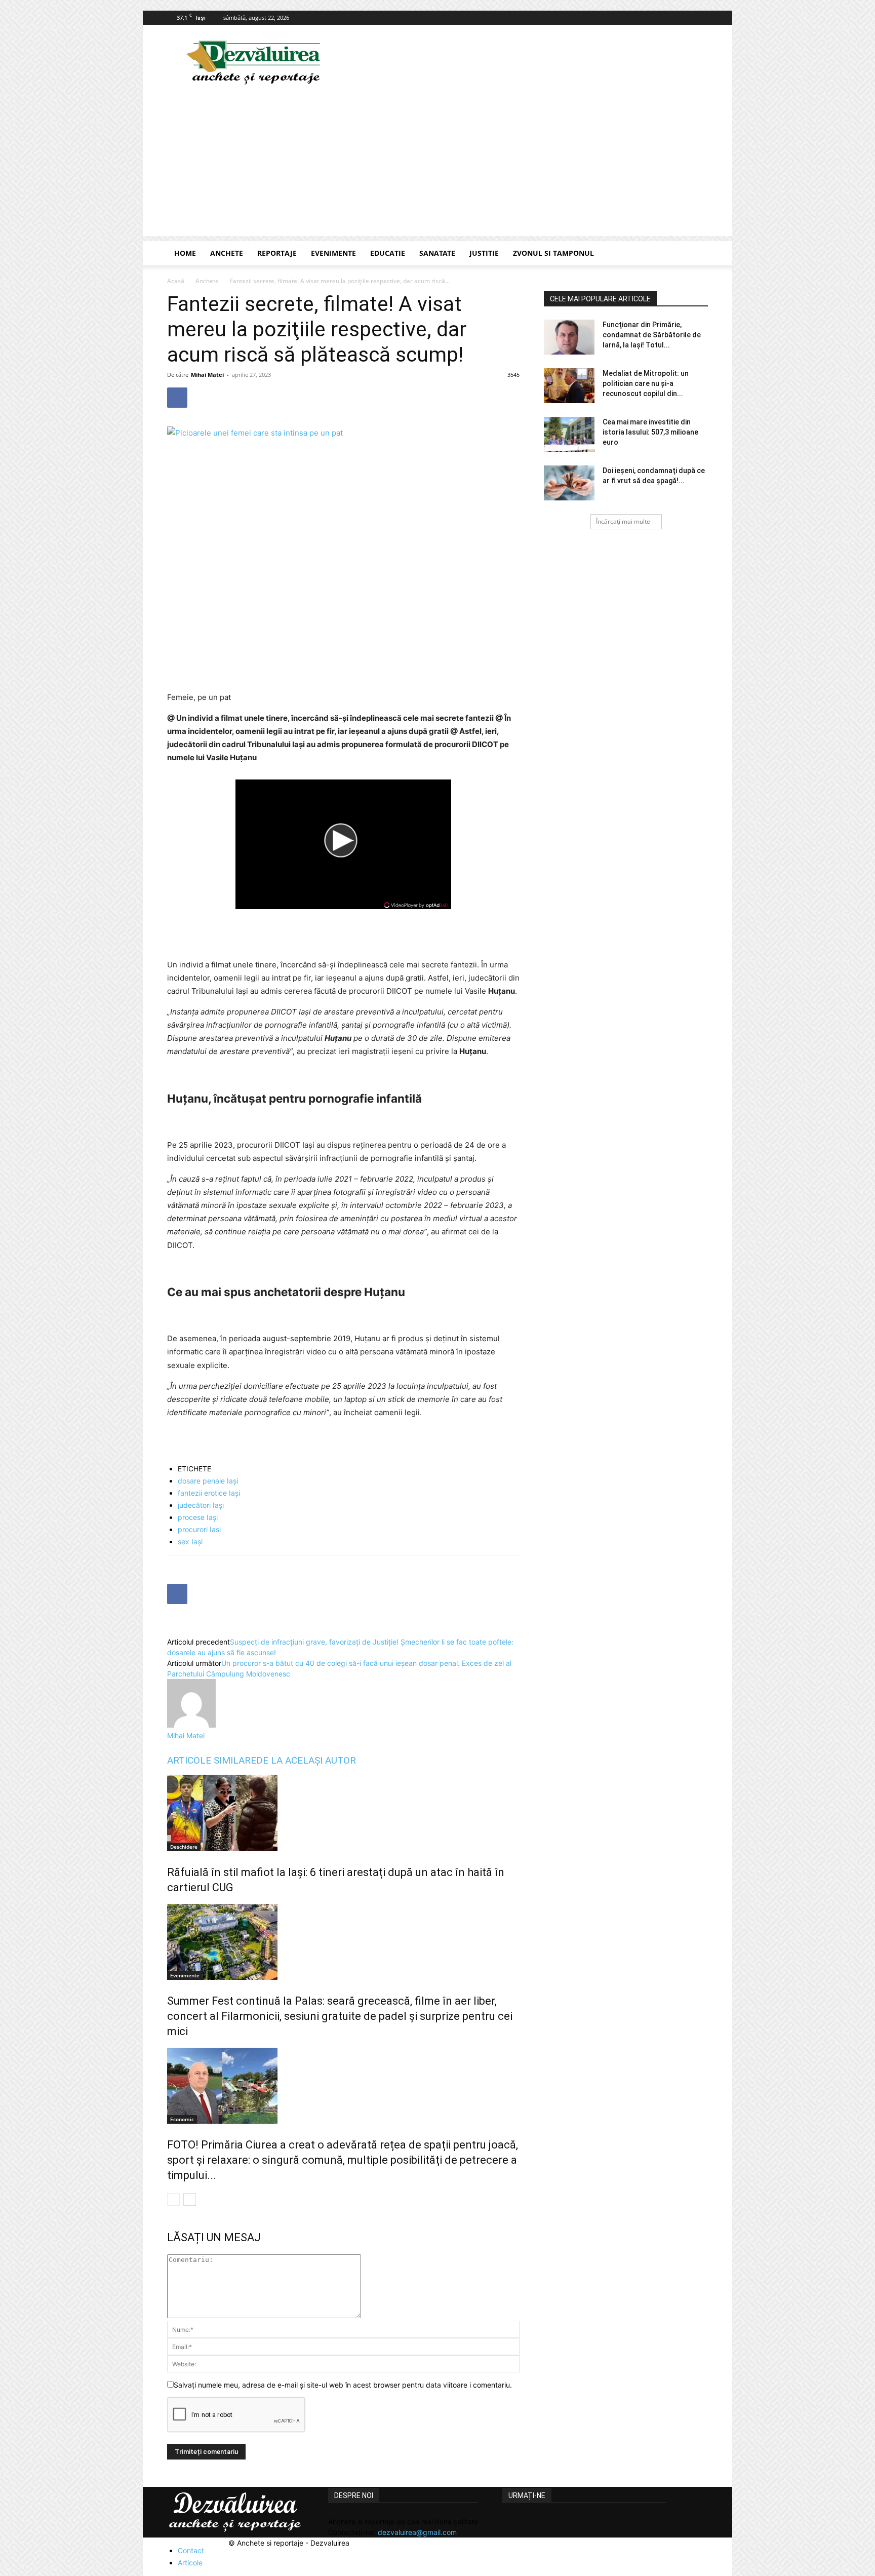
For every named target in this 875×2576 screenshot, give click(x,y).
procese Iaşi (198, 1517)
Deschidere (184, 1847)
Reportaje (277, 253)
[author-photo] (191, 1725)
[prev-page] (173, 2199)
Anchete (227, 253)
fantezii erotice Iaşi (209, 1493)
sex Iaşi (190, 1541)
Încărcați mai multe (623, 521)
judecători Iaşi (201, 1505)
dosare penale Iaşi (208, 1481)
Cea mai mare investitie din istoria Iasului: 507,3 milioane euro (650, 432)
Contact (191, 2550)
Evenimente (333, 253)
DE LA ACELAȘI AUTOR (306, 1760)
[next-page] (190, 2199)
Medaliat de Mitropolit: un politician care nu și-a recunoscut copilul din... (646, 383)
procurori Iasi (199, 1529)
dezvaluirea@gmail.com (417, 2532)
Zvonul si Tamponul (553, 253)
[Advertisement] (437, 165)
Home (185, 253)
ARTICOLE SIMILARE (212, 1760)
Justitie (484, 253)
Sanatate (437, 253)
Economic (182, 2119)
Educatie (388, 253)
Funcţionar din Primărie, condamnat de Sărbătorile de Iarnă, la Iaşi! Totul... (652, 335)
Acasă (176, 281)
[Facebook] (700, 18)
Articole (190, 2563)
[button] (696, 254)
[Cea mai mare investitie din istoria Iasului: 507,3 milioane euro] (569, 434)
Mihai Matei (207, 375)
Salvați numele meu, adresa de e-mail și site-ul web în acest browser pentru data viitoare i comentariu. (343, 2385)
